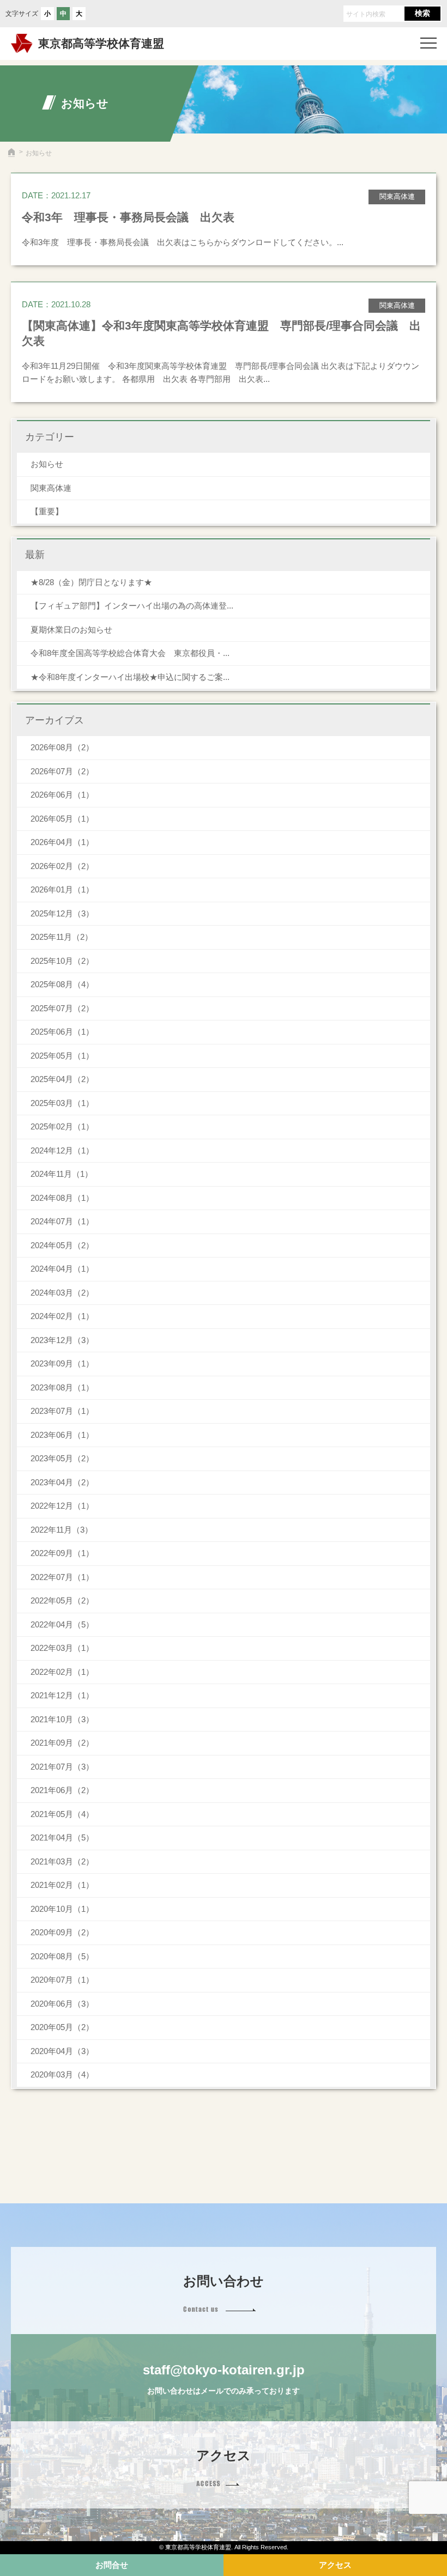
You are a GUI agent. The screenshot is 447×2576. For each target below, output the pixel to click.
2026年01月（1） (62, 889)
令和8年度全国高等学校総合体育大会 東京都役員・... (130, 653)
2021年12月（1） (62, 1695)
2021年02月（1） (62, 1885)
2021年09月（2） (62, 1743)
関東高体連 (51, 488)
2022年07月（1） (62, 1577)
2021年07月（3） (62, 1767)
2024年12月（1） (62, 1150)
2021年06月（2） (62, 1790)
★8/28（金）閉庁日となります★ (91, 582)
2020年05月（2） (62, 2027)
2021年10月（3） (62, 1719)
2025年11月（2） (62, 937)
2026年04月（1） (62, 842)
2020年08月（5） (62, 1956)
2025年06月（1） (62, 1032)
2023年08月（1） (62, 1387)
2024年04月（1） (62, 1269)
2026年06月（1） (62, 795)
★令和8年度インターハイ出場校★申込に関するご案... (130, 677)
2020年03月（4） (62, 2074)
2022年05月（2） (62, 1600)
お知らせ (47, 464)
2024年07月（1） (62, 1221)
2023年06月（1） (62, 1435)
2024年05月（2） (62, 1245)
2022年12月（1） (62, 1506)
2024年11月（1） (62, 1174)
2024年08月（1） (62, 1198)
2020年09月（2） (62, 1932)
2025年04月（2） (62, 1079)
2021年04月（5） (62, 1837)
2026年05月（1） (62, 819)
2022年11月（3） (62, 1530)
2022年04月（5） (62, 1624)
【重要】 (47, 511)
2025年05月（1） (62, 1056)
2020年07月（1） (62, 1980)
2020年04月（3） (62, 2051)
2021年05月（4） (62, 1814)
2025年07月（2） (62, 1008)
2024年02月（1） (62, 1316)
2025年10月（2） (62, 961)
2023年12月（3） (62, 1340)
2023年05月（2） (62, 1458)
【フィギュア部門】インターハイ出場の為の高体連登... (132, 606)
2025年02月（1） (62, 1126)
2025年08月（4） (62, 984)
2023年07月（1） (62, 1411)
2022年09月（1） (62, 1553)
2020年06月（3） (62, 2004)
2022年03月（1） (62, 1648)
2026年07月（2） (62, 771)
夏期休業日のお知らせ (71, 630)
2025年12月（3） (62, 913)
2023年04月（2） (62, 1482)
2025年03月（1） (62, 1103)
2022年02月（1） (62, 1672)
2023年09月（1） (62, 1363)
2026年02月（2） (62, 866)
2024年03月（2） (62, 1293)
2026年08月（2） (62, 747)
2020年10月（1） (62, 1909)
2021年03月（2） (62, 1861)
